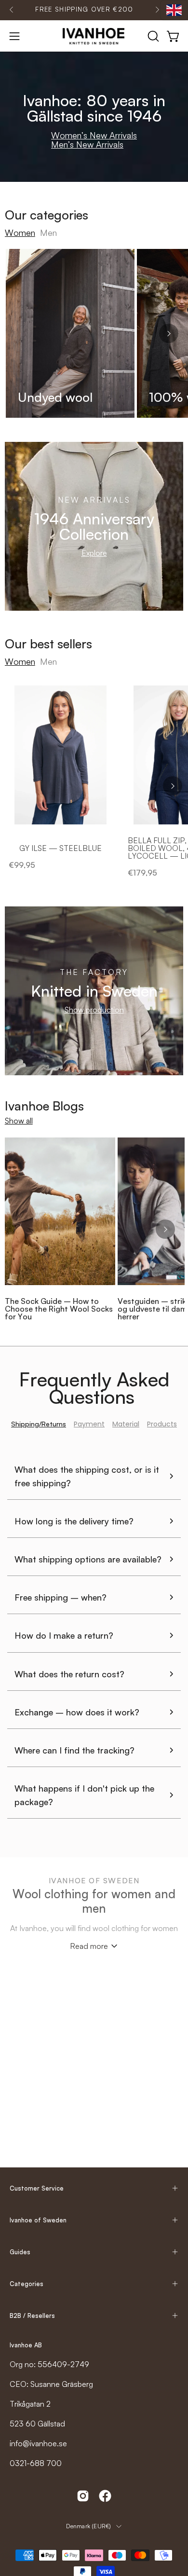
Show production (94, 1010)
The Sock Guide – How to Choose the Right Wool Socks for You (59, 1309)
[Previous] (12, 10)
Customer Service (37, 2188)
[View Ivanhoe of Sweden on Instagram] (83, 2496)
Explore (94, 553)
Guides (20, 2252)
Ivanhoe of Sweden (38, 2220)
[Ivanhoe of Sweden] (94, 36)
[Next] (157, 10)
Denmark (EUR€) (88, 2526)
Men (48, 233)
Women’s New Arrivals (94, 135)
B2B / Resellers (32, 2316)
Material (126, 1424)
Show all (19, 1121)
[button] (152, 36)
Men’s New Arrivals (87, 144)
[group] (84, 10)
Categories (27, 2284)
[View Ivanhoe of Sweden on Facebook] (105, 2496)
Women (20, 233)
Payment (89, 1424)
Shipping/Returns (39, 1424)
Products (162, 1424)
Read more (89, 1946)
